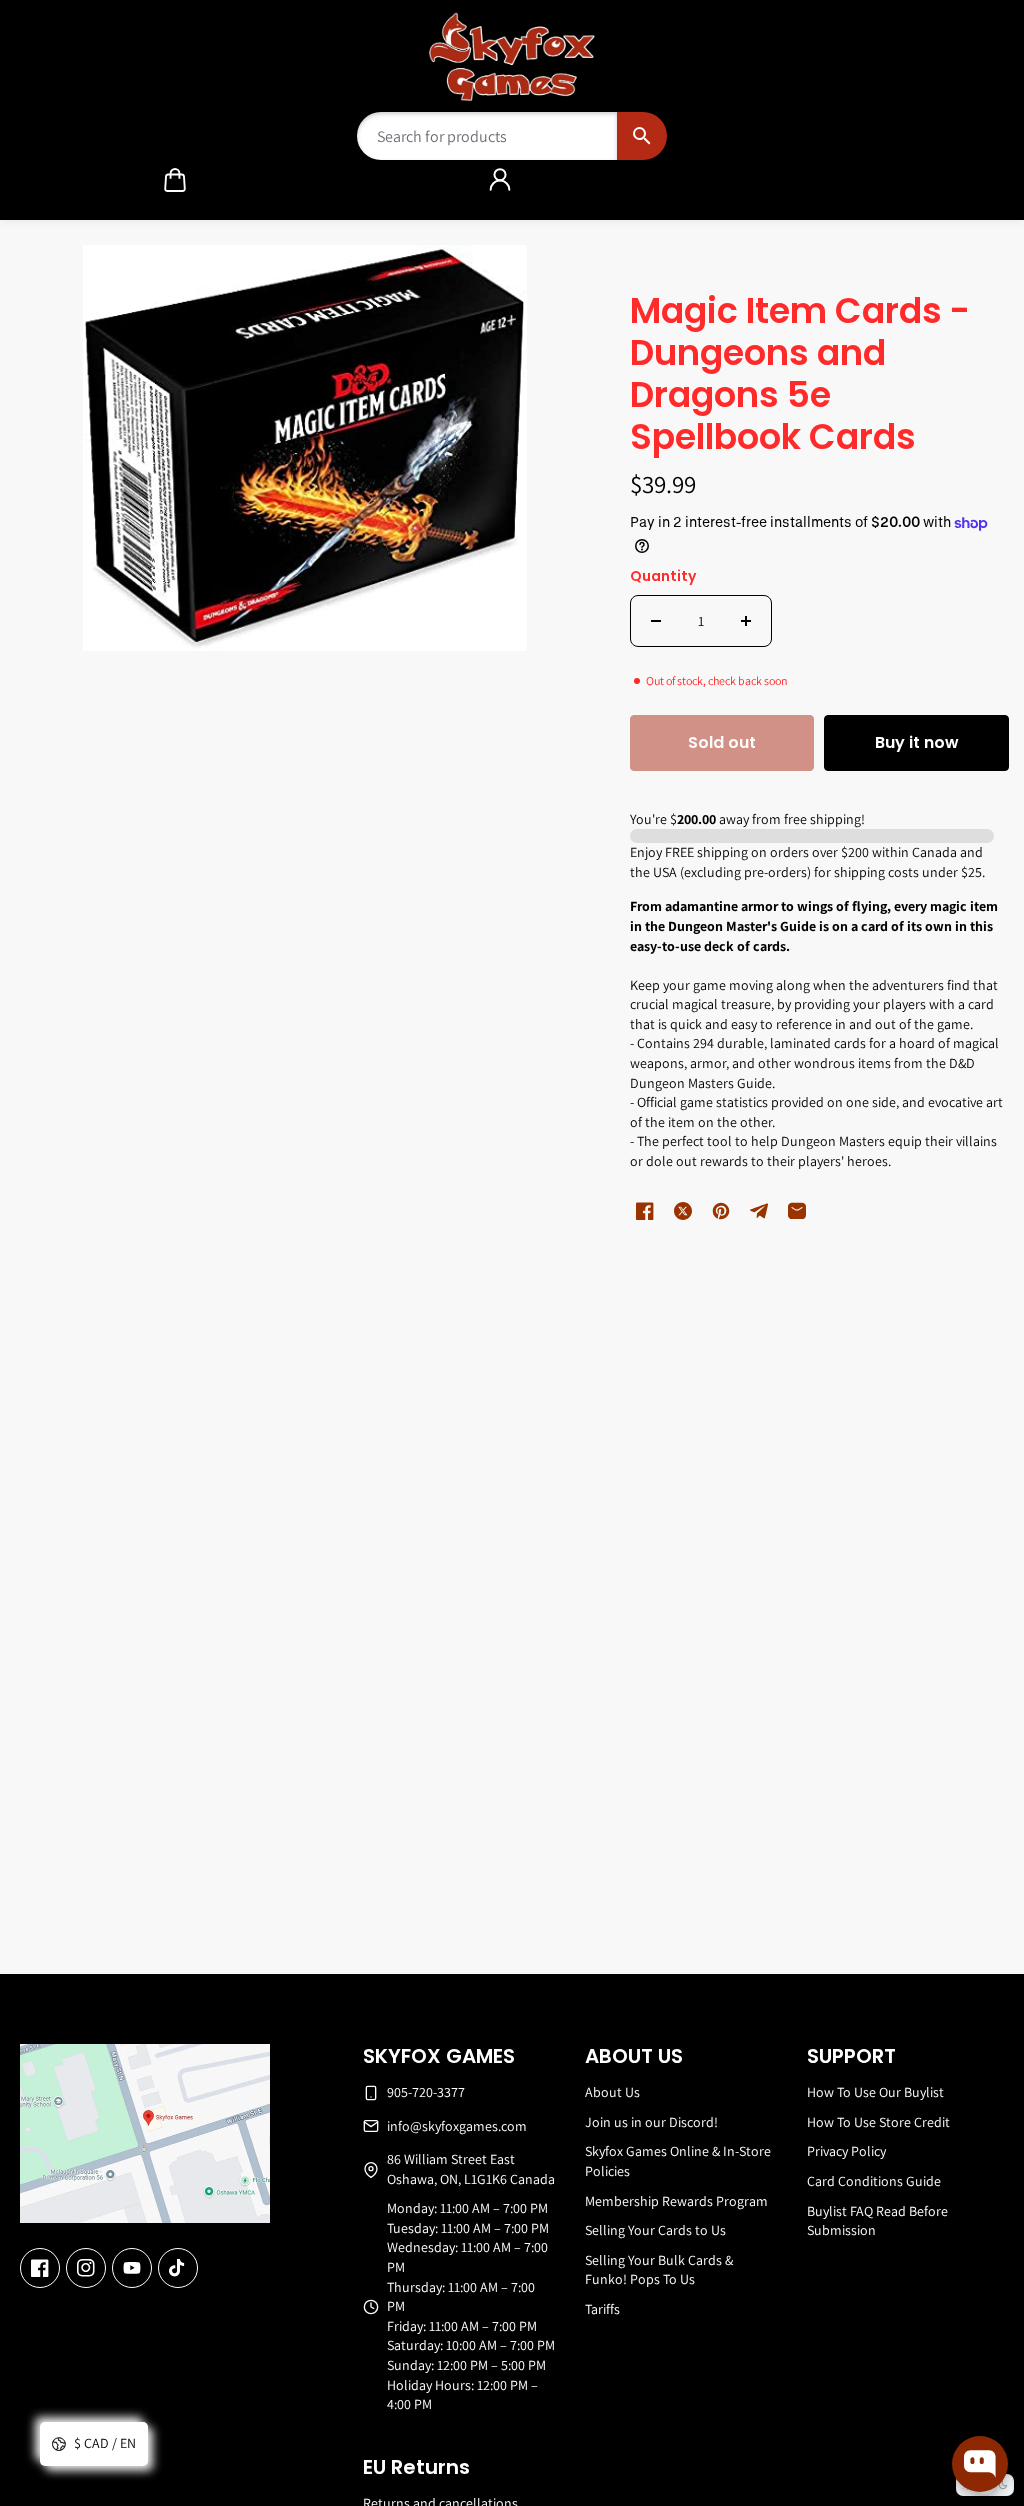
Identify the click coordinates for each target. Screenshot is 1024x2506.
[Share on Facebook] (645, 1211)
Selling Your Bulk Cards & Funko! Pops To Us (659, 2270)
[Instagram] (86, 2268)
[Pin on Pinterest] (721, 1211)
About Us (612, 2092)
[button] (175, 180)
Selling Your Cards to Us (655, 2230)
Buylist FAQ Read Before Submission (877, 2221)
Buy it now (917, 742)
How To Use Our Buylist (875, 2092)
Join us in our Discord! (651, 2122)
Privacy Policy (846, 2151)
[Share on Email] (797, 1211)
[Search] (641, 136)
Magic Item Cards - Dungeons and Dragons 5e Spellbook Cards (800, 375)
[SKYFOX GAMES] (512, 57)
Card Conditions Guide (874, 2181)
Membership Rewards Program (676, 2201)
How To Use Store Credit (878, 2122)
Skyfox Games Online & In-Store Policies (678, 2161)
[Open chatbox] (980, 2464)
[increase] (746, 621)
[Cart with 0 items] (175, 180)
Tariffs (602, 2309)
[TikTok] (178, 2268)
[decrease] (656, 621)
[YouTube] (132, 2268)
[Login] (500, 180)
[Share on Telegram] (759, 1211)
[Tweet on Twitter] (683, 1211)
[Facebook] (40, 2268)
